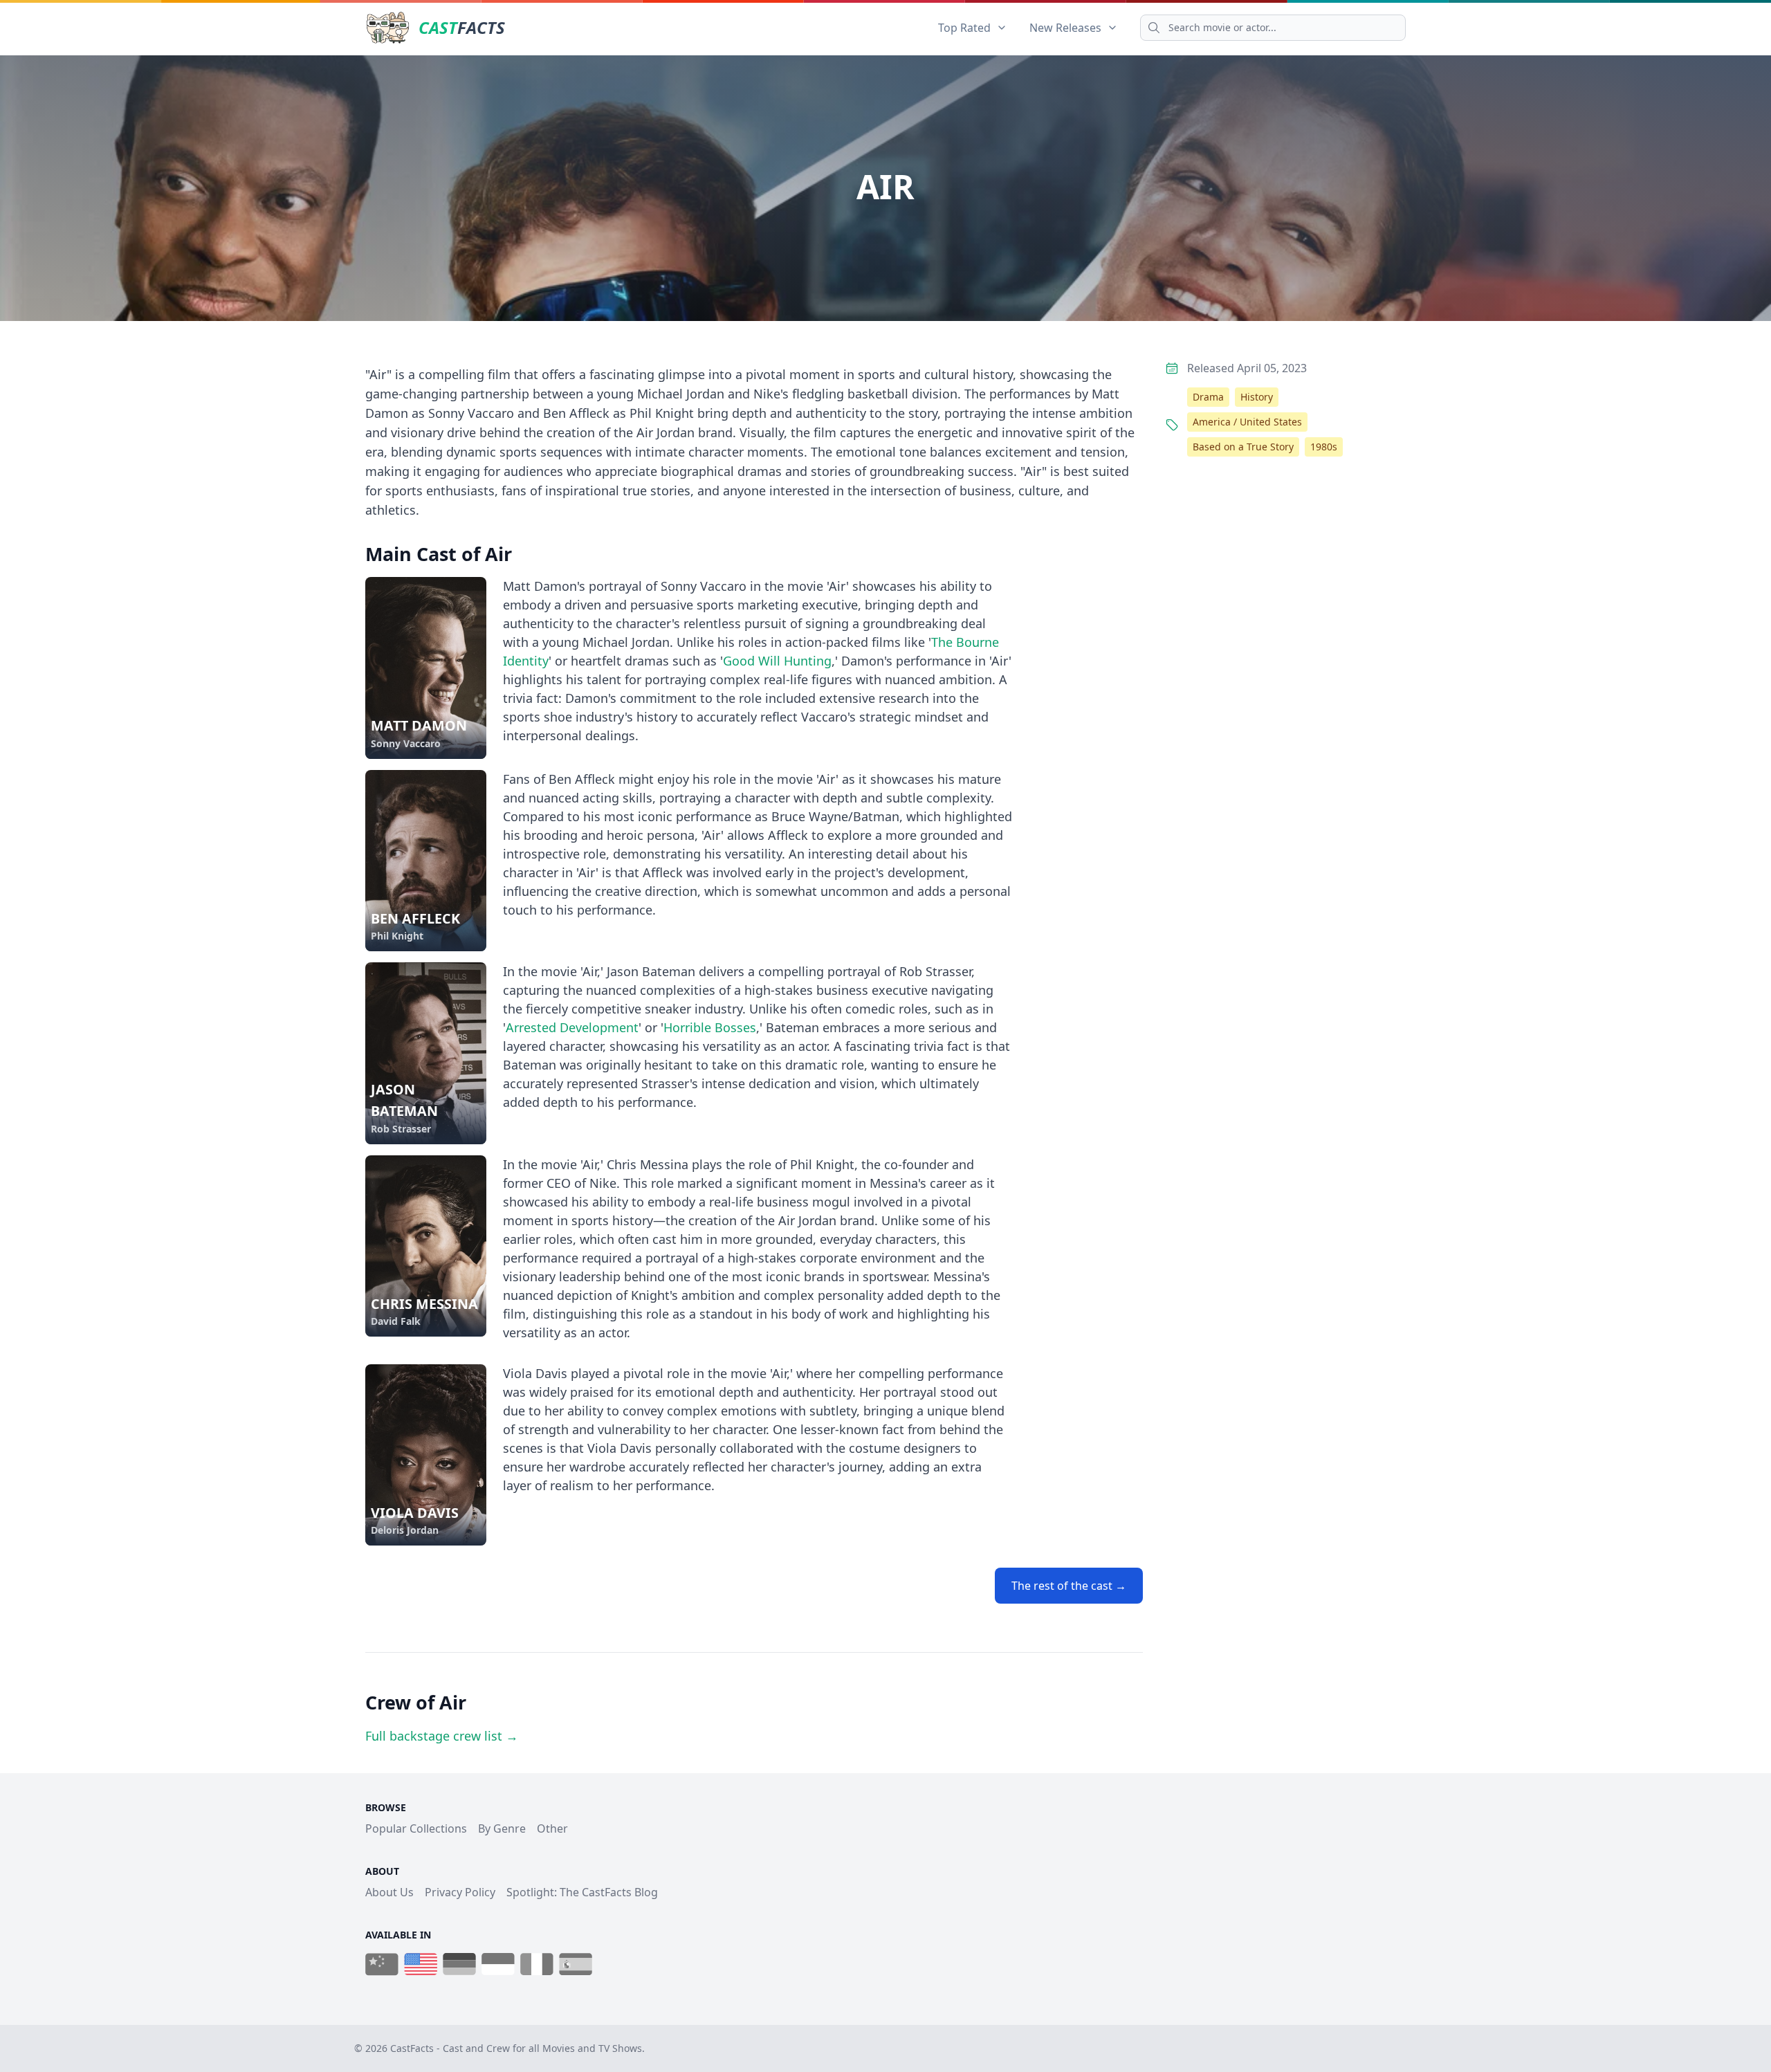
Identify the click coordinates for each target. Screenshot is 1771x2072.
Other (552, 1828)
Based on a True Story (1243, 447)
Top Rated (964, 28)
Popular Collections (416, 1828)
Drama (1208, 397)
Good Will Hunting (777, 661)
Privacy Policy (460, 1892)
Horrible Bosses (710, 1027)
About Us (389, 1892)
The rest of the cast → (1069, 1586)
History (1257, 397)
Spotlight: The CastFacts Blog (582, 1892)
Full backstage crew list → (442, 1736)
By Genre (502, 1828)
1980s (1324, 447)
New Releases (1065, 28)
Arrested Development (572, 1027)
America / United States (1247, 422)
